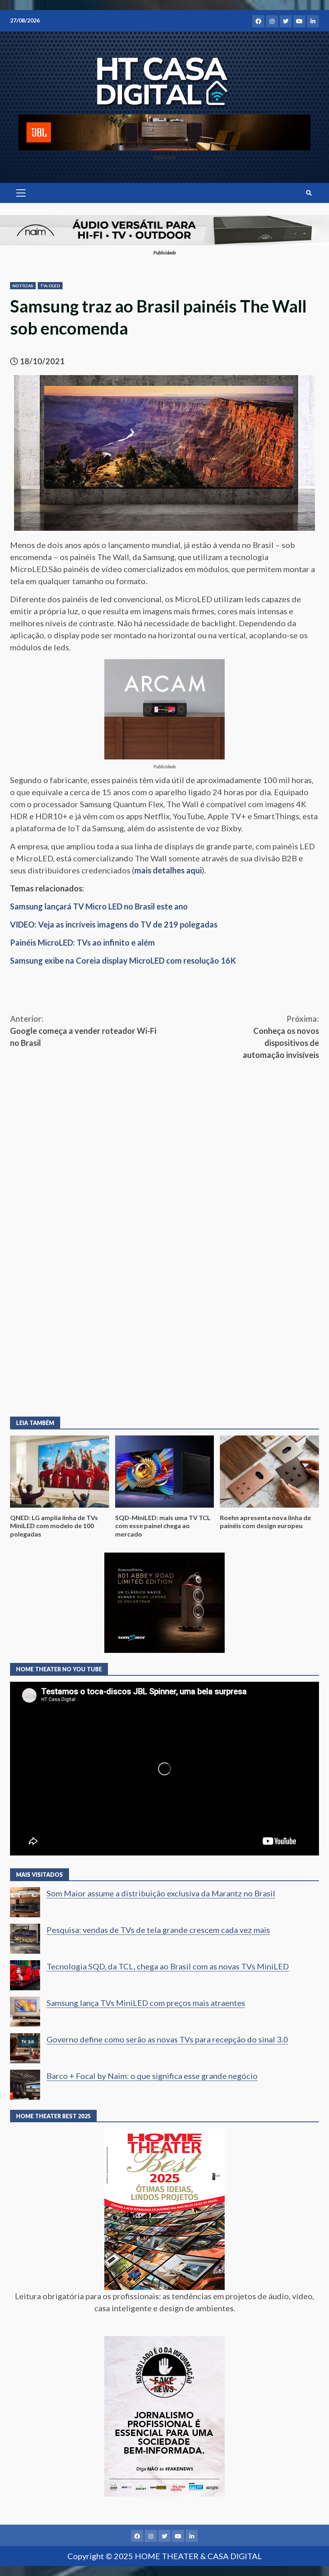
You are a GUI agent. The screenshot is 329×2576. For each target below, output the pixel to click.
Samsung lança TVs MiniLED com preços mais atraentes (146, 2003)
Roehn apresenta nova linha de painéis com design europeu (269, 1472)
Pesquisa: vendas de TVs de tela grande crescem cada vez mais (158, 1930)
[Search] (309, 193)
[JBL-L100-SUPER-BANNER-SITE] (164, 131)
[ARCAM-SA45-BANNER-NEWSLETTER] (164, 708)
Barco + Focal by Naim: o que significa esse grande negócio (152, 2076)
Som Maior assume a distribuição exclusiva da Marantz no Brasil (161, 1893)
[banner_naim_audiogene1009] (164, 229)
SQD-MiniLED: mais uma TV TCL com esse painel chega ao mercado (165, 1472)
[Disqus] (164, 1289)
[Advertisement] (164, 1121)
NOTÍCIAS (23, 286)
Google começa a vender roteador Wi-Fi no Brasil (83, 1031)
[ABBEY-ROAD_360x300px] (164, 1602)
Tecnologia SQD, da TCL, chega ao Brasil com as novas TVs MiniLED (168, 1966)
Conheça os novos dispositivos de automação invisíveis (281, 1037)
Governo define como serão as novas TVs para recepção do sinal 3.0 (167, 2039)
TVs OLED (50, 286)
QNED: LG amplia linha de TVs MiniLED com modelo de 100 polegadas (60, 1472)
